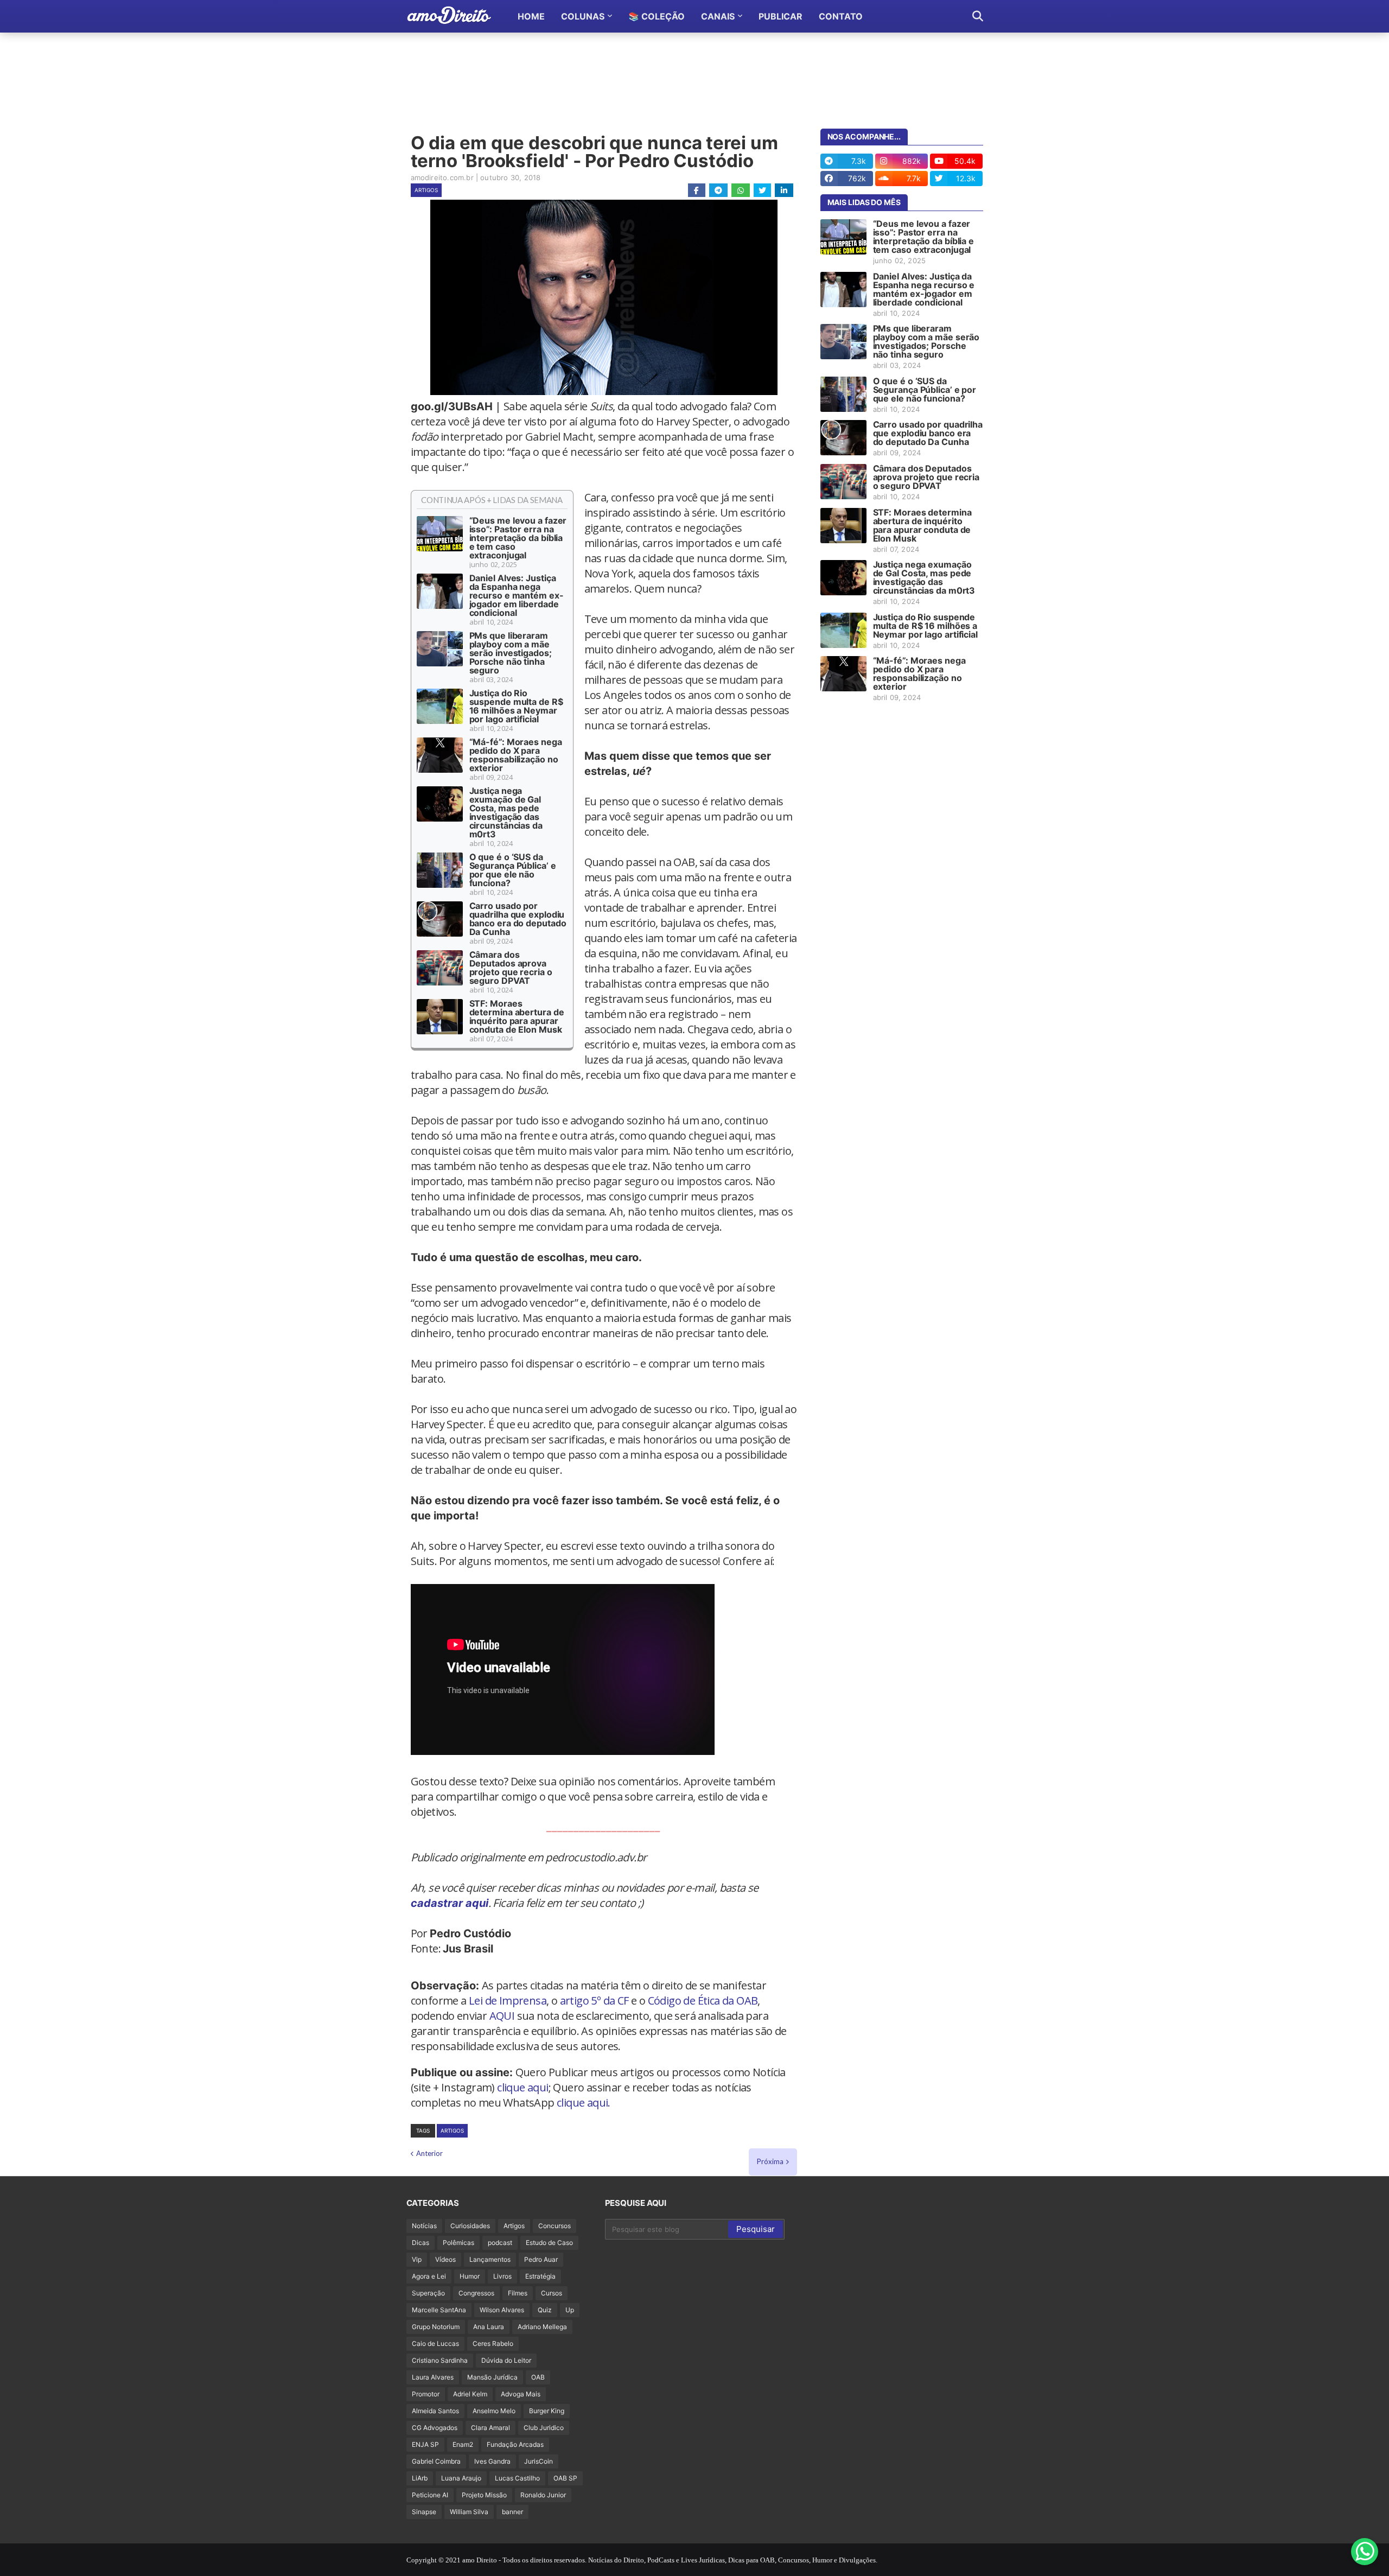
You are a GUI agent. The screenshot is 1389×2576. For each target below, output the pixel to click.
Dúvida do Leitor (506, 2360)
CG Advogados (435, 2428)
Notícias (424, 2226)
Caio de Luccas (435, 2343)
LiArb (420, 2478)
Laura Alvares (433, 2377)
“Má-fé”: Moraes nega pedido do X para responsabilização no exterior (516, 755)
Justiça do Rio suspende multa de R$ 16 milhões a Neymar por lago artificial (516, 706)
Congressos (476, 2293)
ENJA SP (425, 2444)
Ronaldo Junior (543, 2495)
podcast (500, 2243)
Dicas (420, 2243)
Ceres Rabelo (493, 2343)
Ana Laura (489, 2327)
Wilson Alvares (502, 2310)
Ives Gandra (492, 2461)
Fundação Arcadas (515, 2444)
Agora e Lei (429, 2276)
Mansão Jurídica (492, 2377)
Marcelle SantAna (439, 2310)
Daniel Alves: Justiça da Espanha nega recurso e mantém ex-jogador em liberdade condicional (517, 595)
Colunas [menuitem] (583, 16)
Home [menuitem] (531, 16)
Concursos (555, 2226)
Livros (502, 2276)
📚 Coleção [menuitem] (657, 16)
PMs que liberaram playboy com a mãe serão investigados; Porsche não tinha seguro (511, 653)
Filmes (518, 2293)
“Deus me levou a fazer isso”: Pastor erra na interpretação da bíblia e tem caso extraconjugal (518, 538)
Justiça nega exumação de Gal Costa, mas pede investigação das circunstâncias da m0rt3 (506, 812)
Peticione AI (430, 2495)
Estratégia (540, 2276)
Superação (428, 2293)
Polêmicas (458, 2243)
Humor (470, 2276)
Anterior (429, 2153)
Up (570, 2310)
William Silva (469, 2512)
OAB (538, 2377)
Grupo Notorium (436, 2327)
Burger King (547, 2411)
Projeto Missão (484, 2495)
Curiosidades (470, 2226)
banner (512, 2512)
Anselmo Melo (494, 2411)
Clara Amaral (490, 2428)
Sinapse (424, 2512)
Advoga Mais (521, 2394)
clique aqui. (584, 2103)
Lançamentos (490, 2259)
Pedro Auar (541, 2259)
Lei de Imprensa (508, 2001)
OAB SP (565, 2478)
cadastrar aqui (450, 1903)
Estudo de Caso (549, 2243)
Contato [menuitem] (841, 16)
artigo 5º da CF (594, 2001)
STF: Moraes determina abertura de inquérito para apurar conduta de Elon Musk (517, 1016)
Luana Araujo (461, 2478)
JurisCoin (539, 2461)
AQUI (502, 2016)
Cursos (552, 2293)
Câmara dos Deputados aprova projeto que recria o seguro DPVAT (511, 968)
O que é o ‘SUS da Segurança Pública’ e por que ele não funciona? (513, 870)
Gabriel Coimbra (436, 2461)
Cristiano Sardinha (440, 2360)
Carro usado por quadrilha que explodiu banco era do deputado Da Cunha (518, 919)
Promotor (426, 2394)
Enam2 (463, 2444)
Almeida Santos (435, 2411)
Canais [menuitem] (718, 16)
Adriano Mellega (542, 2327)
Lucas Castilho (517, 2478)
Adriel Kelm (470, 2394)
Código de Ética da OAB (703, 2001)
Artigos (426, 190)
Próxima (770, 2161)
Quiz (545, 2310)
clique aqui (523, 2087)
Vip (417, 2259)
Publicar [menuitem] (780, 16)
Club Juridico (544, 2428)
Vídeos (445, 2259)
